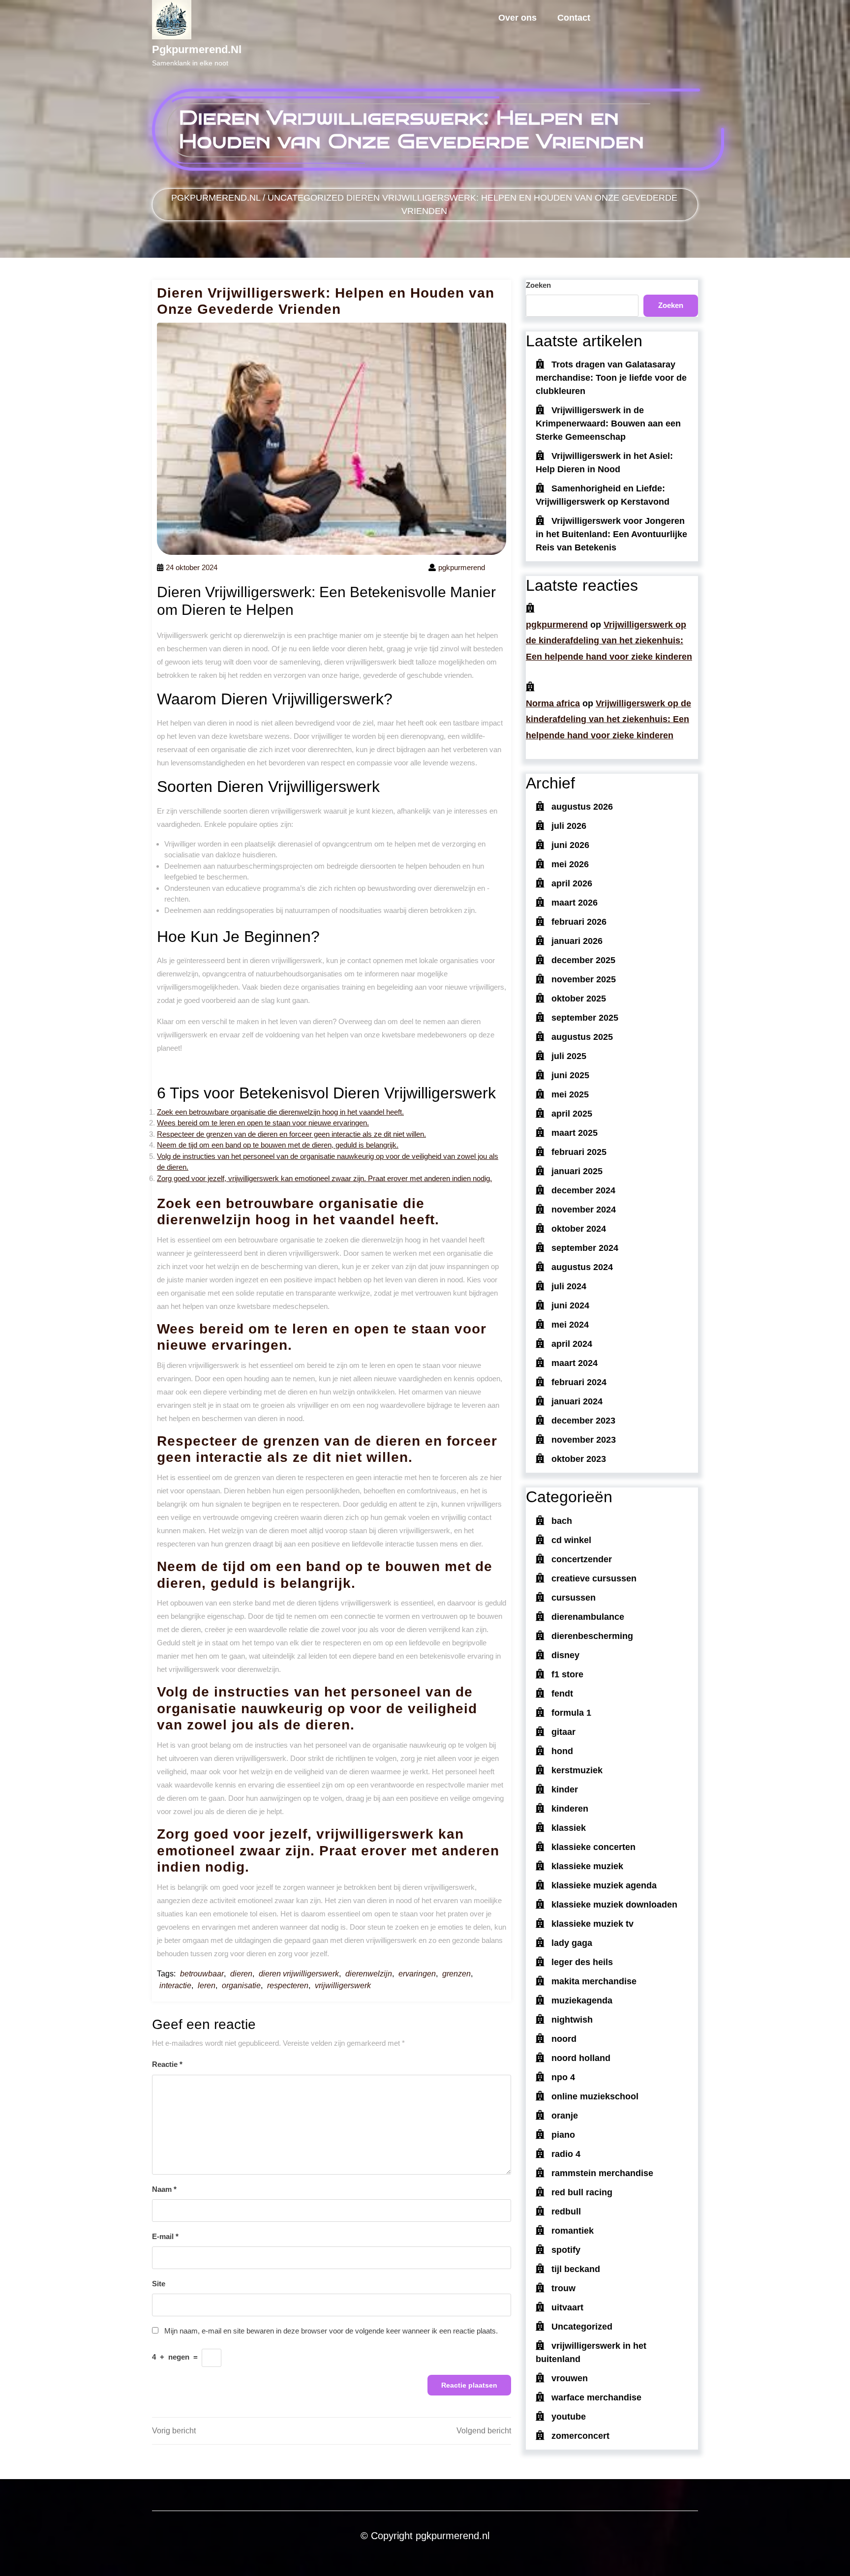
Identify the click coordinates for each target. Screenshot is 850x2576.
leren (207, 1985)
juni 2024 (570, 1305)
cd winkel (571, 1540)
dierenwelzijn (369, 1974)
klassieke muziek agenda (604, 1885)
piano (563, 2135)
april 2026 (572, 883)
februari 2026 (579, 922)
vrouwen (570, 2378)
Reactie (167, 2064)
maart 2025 (575, 1133)
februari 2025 (579, 1152)
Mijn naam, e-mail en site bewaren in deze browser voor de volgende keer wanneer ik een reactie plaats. (331, 2331)
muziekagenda (582, 2000)
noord (564, 2039)
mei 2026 (570, 864)
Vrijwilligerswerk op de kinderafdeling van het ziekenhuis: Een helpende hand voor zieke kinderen (609, 641)
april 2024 (572, 1344)
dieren (241, 1974)
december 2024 (583, 1190)
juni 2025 (570, 1075)
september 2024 (585, 1248)
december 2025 (583, 960)
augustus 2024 (582, 1267)
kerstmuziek (577, 1770)
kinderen (570, 1809)
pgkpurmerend (557, 625)
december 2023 (583, 1421)
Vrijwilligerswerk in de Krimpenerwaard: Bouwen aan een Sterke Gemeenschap (608, 424)
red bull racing (582, 2192)
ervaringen (417, 1974)
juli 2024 (569, 1286)
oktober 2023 (579, 1459)
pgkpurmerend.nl (197, 49)
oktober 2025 (579, 999)
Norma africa (553, 703)
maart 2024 (575, 1363)
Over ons (517, 18)
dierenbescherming (592, 1636)
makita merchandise (594, 1981)
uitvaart (567, 2307)
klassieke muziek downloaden (614, 1905)
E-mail (165, 2236)
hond (562, 1751)
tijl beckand (576, 2269)
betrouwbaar (202, 1974)
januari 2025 (577, 1171)
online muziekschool (595, 2096)
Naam (164, 2189)
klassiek (569, 1828)
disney (565, 1655)
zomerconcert (580, 2436)
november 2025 (584, 979)
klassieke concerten (593, 1847)
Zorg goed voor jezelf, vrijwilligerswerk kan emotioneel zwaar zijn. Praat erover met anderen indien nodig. (324, 1178)
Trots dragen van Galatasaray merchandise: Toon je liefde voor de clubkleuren (611, 378)
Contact (574, 18)
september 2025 (585, 1018)
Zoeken (538, 285)
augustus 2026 (582, 807)
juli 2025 (569, 1056)
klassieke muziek (587, 1866)
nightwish (572, 2020)
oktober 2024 (579, 1229)
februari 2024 (579, 1382)
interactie (175, 1985)
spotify (566, 2250)
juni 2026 (570, 845)
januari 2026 (577, 941)
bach (562, 1521)
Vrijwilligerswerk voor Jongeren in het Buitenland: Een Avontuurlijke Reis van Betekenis (611, 534)
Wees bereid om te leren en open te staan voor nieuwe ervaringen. (263, 1123)
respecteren (288, 1985)
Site (159, 2284)
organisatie (241, 1985)
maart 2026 (575, 903)
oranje (565, 2116)
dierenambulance (588, 1617)
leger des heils (582, 1962)
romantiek (573, 2231)
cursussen (574, 1598)
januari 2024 (577, 1401)
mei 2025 (570, 1094)
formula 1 (571, 1713)
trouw (563, 2288)
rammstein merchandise (602, 2173)
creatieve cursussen (594, 1578)
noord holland (581, 2058)
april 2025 (572, 1114)
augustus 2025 (582, 1037)
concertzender (582, 1559)
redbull (566, 2212)
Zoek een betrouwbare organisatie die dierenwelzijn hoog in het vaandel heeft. (280, 1112)
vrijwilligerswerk (343, 1985)
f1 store (567, 1674)
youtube (569, 2417)
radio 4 (566, 2154)
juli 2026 (569, 826)
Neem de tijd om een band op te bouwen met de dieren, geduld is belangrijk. (278, 1145)
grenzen (456, 1974)
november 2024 (584, 1210)
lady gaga (572, 1943)
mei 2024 (570, 1325)
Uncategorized (306, 198)
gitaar (563, 1732)
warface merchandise (596, 2397)
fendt (562, 1694)
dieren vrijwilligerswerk (299, 1974)
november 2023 (584, 1440)
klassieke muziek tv (592, 1924)
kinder (565, 1789)
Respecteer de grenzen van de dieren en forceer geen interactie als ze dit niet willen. (291, 1134)
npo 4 (563, 2077)
